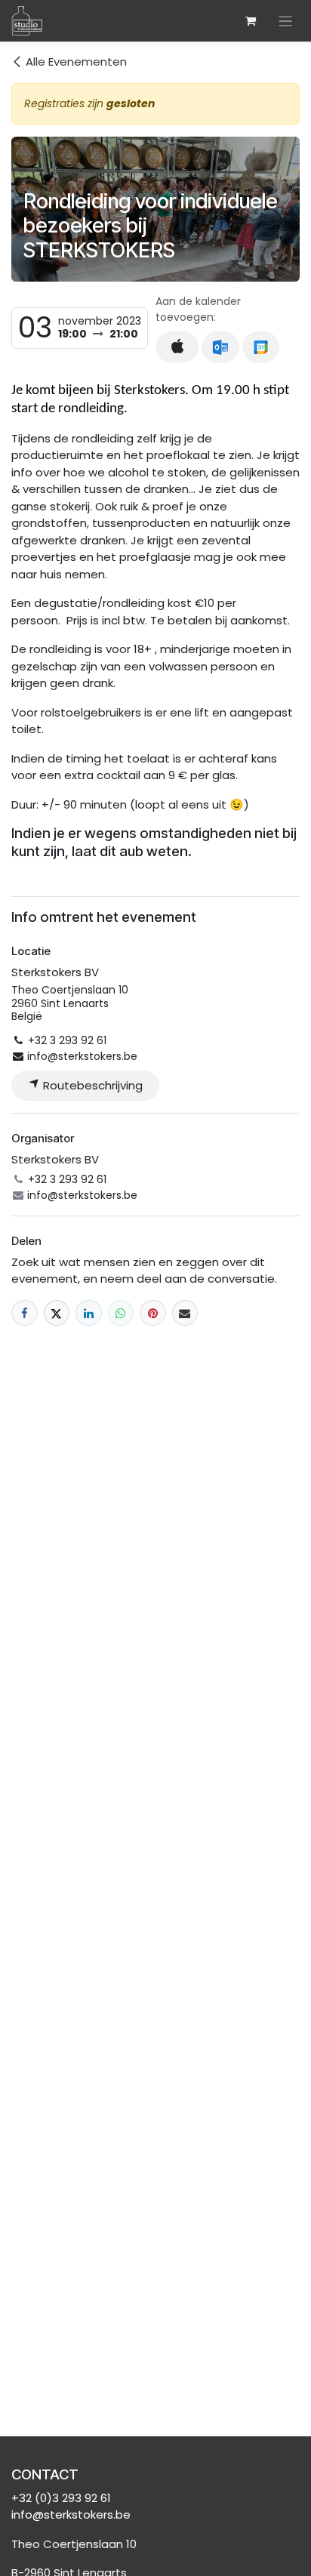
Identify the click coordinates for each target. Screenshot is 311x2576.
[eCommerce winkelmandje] (251, 21)
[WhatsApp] (121, 1313)
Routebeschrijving (91, 1085)
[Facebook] (25, 1313)
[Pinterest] (153, 1313)
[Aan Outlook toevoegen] (220, 347)
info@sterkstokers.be (71, 2514)
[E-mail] (185, 1313)
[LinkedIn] (89, 1313)
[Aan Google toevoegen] (261, 347)
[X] (57, 1313)
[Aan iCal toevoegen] (177, 347)
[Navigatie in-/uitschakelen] (286, 21)
